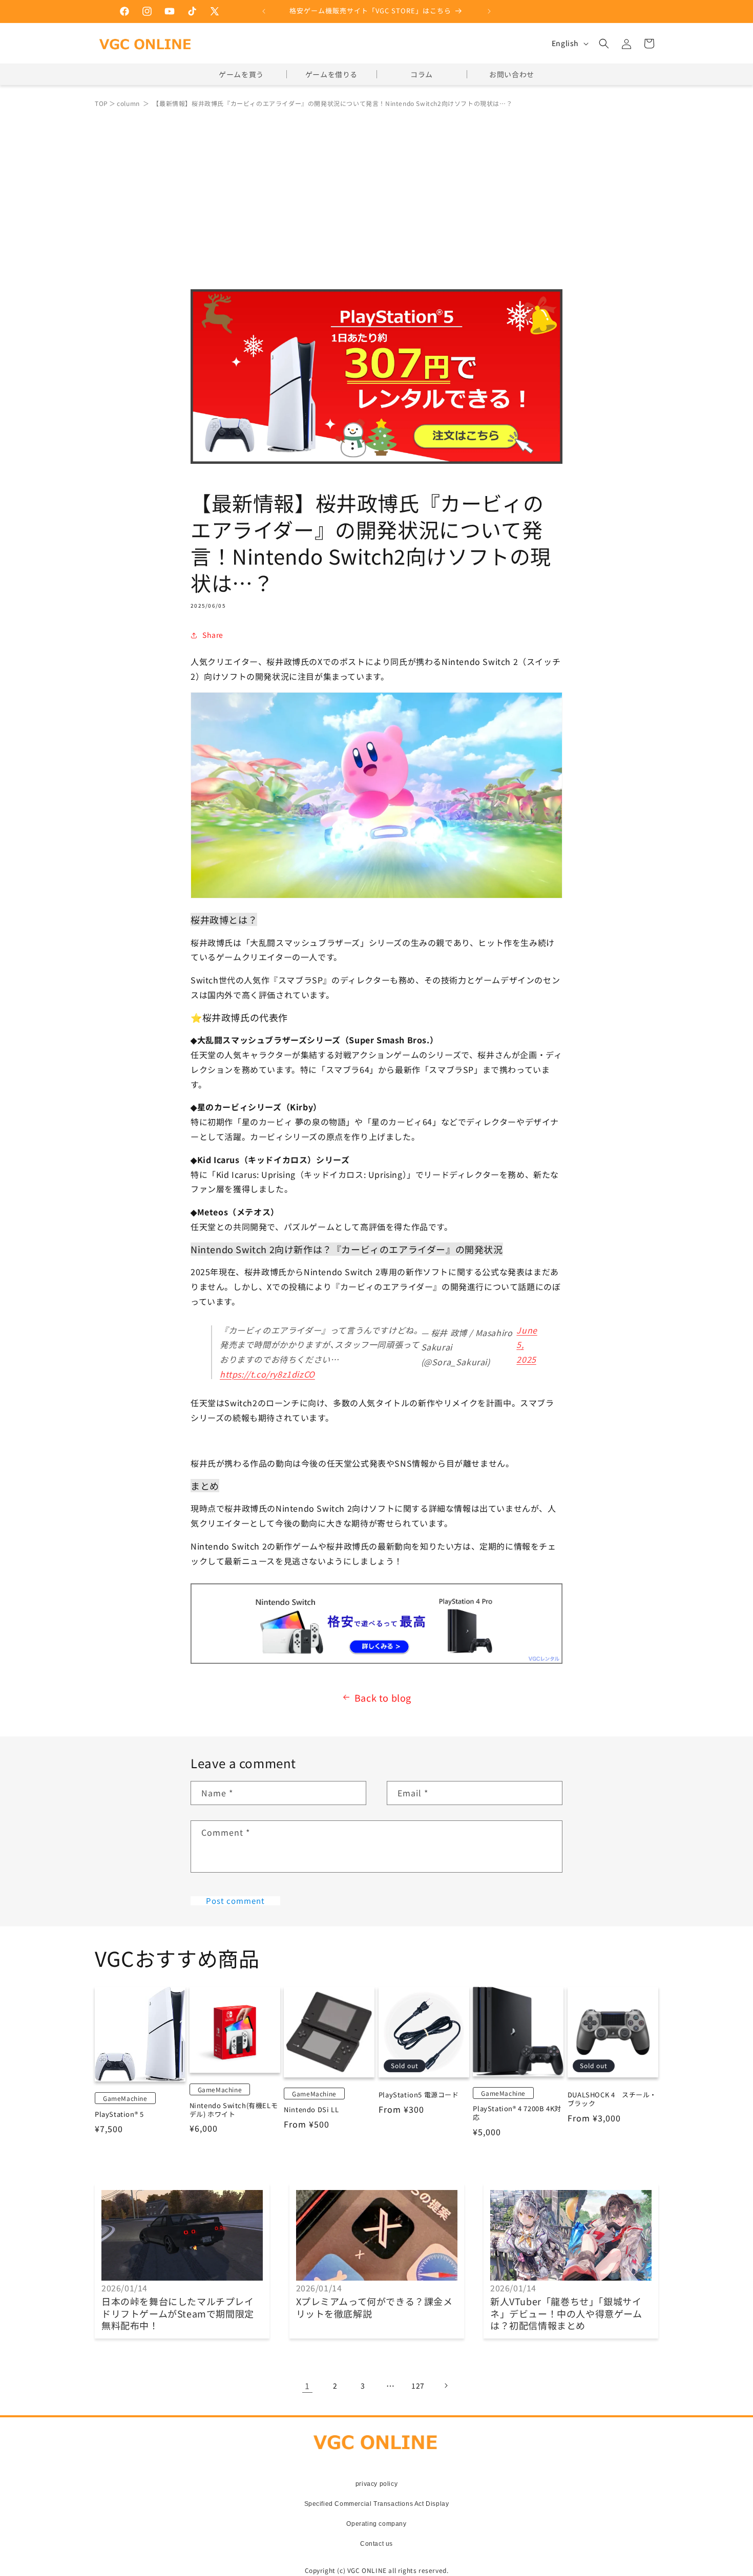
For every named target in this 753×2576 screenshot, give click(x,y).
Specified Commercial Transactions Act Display (377, 2504)
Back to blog (383, 1698)
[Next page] (446, 2386)
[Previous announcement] (264, 11)
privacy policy (376, 2484)
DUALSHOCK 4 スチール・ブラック (612, 2099)
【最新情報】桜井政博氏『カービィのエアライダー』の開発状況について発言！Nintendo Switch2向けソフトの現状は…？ (332, 103)
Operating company (376, 2524)
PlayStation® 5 (119, 2115)
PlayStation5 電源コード (419, 2095)
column (128, 103)
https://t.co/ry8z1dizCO (267, 1374)
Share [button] (213, 635)
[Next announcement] (489, 11)
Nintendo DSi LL (311, 2110)
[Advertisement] (376, 192)
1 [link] (307, 2386)
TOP (101, 103)
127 (418, 2386)
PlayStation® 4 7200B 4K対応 (517, 2113)
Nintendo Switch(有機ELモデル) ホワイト (234, 2110)
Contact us (376, 2544)
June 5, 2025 (527, 1345)
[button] (604, 44)
